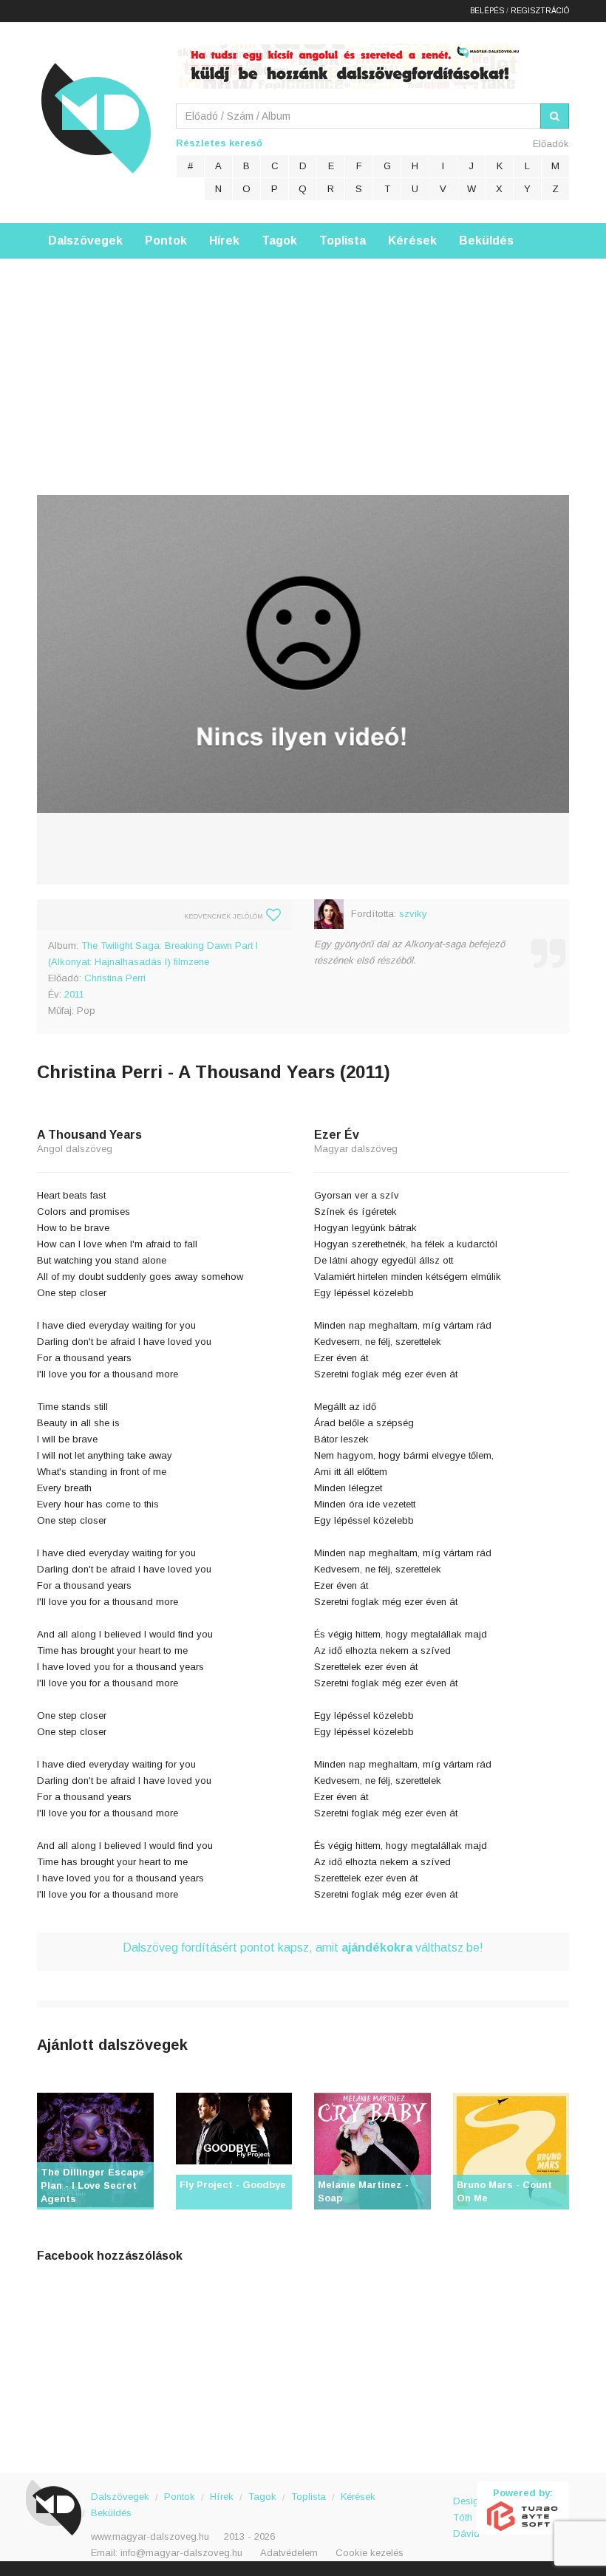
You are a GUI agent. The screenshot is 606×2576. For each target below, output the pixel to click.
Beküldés (486, 241)
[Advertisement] (303, 362)
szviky (413, 914)
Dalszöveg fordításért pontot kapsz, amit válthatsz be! (303, 1948)
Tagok (279, 241)
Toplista (343, 241)
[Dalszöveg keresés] (555, 116)
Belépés (487, 11)
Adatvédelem (289, 2553)
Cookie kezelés (370, 2553)
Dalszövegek (85, 241)
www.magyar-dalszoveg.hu (150, 2536)
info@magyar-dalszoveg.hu (181, 2553)
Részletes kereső (219, 143)
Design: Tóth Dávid (465, 2509)
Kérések (412, 241)
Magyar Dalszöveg (96, 118)
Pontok (166, 241)
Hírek (224, 241)
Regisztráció (540, 11)
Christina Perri (115, 978)
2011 (74, 994)
